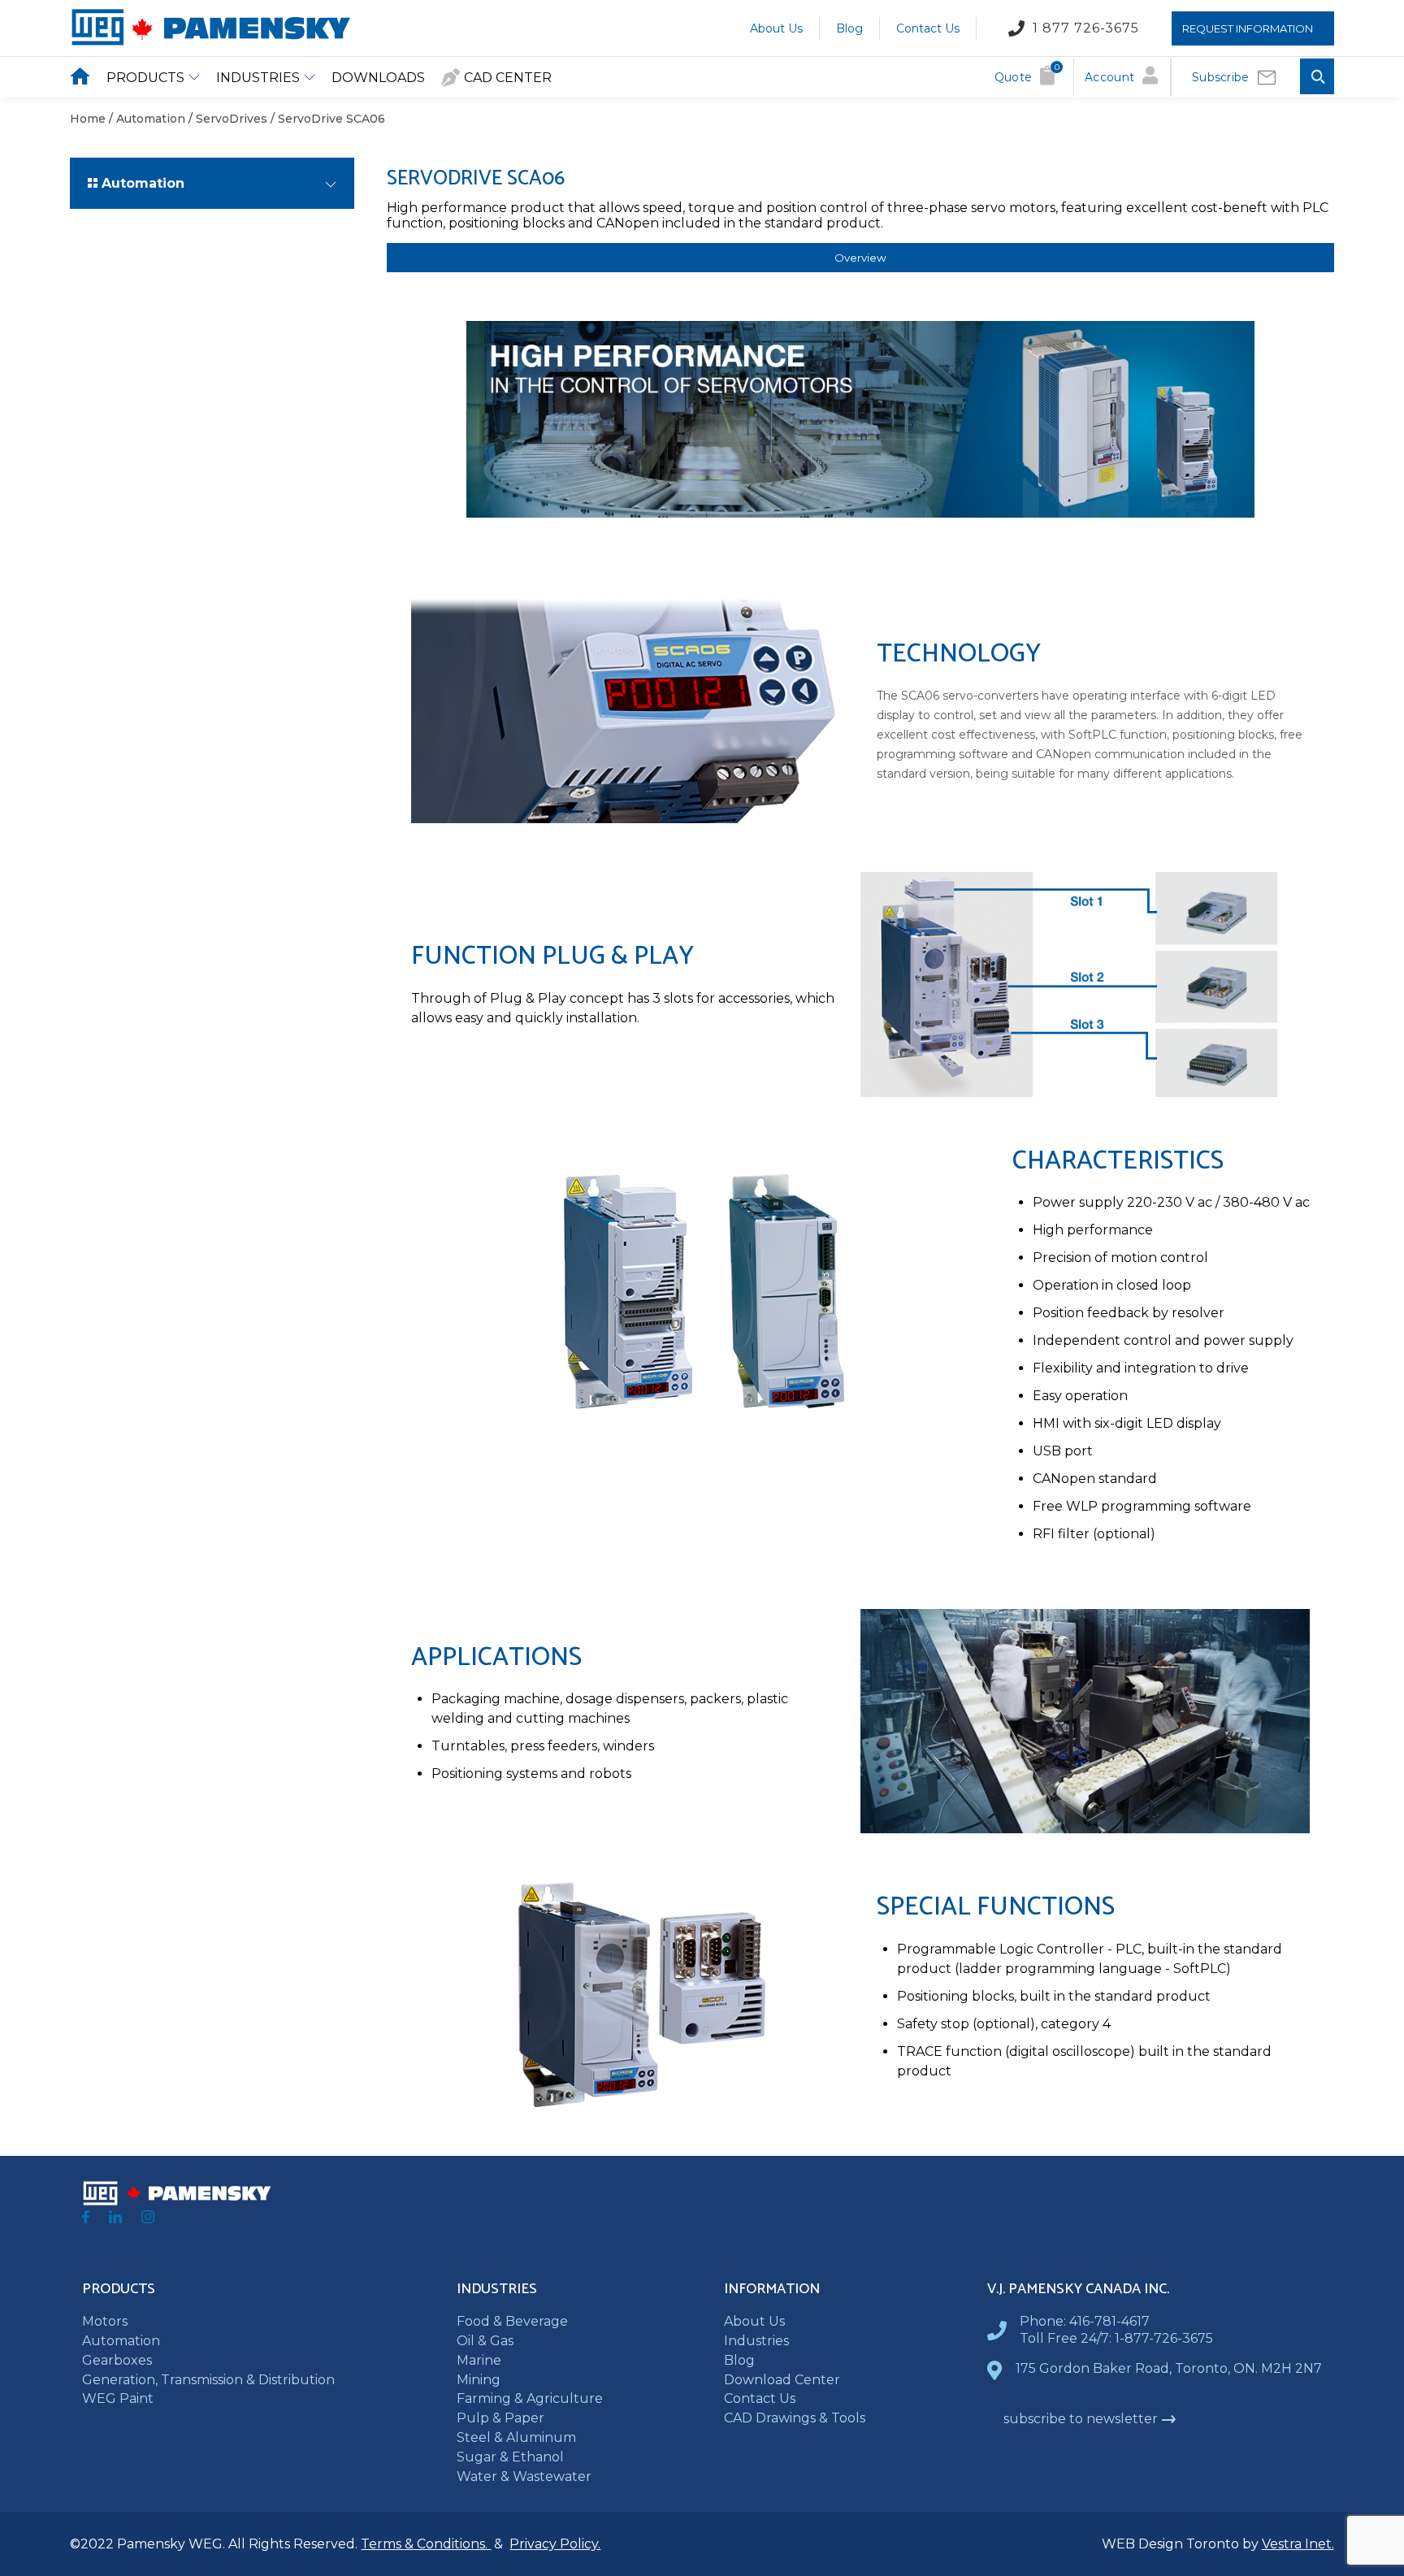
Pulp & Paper (500, 2418)
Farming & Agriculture (530, 2398)
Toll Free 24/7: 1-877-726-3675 (1116, 2338)
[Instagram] (148, 2219)
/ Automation (145, 119)
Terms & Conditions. (426, 2544)
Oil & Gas (485, 2341)
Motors (105, 2321)
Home (88, 119)
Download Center (782, 2380)
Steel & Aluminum (516, 2437)
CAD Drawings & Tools (795, 2418)
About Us (776, 28)
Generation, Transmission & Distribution (208, 2380)
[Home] (210, 42)
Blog (849, 28)
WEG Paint (118, 2398)
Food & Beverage (512, 2321)
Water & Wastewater (524, 2476)
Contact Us (928, 28)
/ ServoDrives (226, 119)
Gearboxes (117, 2360)
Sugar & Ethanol (510, 2457)
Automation (121, 2341)
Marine (479, 2360)
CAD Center (508, 78)
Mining (479, 2380)
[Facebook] (86, 2219)
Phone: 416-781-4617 (1085, 2321)
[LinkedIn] (115, 2219)
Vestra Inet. (1298, 2544)
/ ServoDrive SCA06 (326, 119)
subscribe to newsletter (1081, 2419)
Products (145, 78)
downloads (378, 78)
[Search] (1317, 78)
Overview (860, 258)
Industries (258, 78)
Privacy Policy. (555, 2544)
